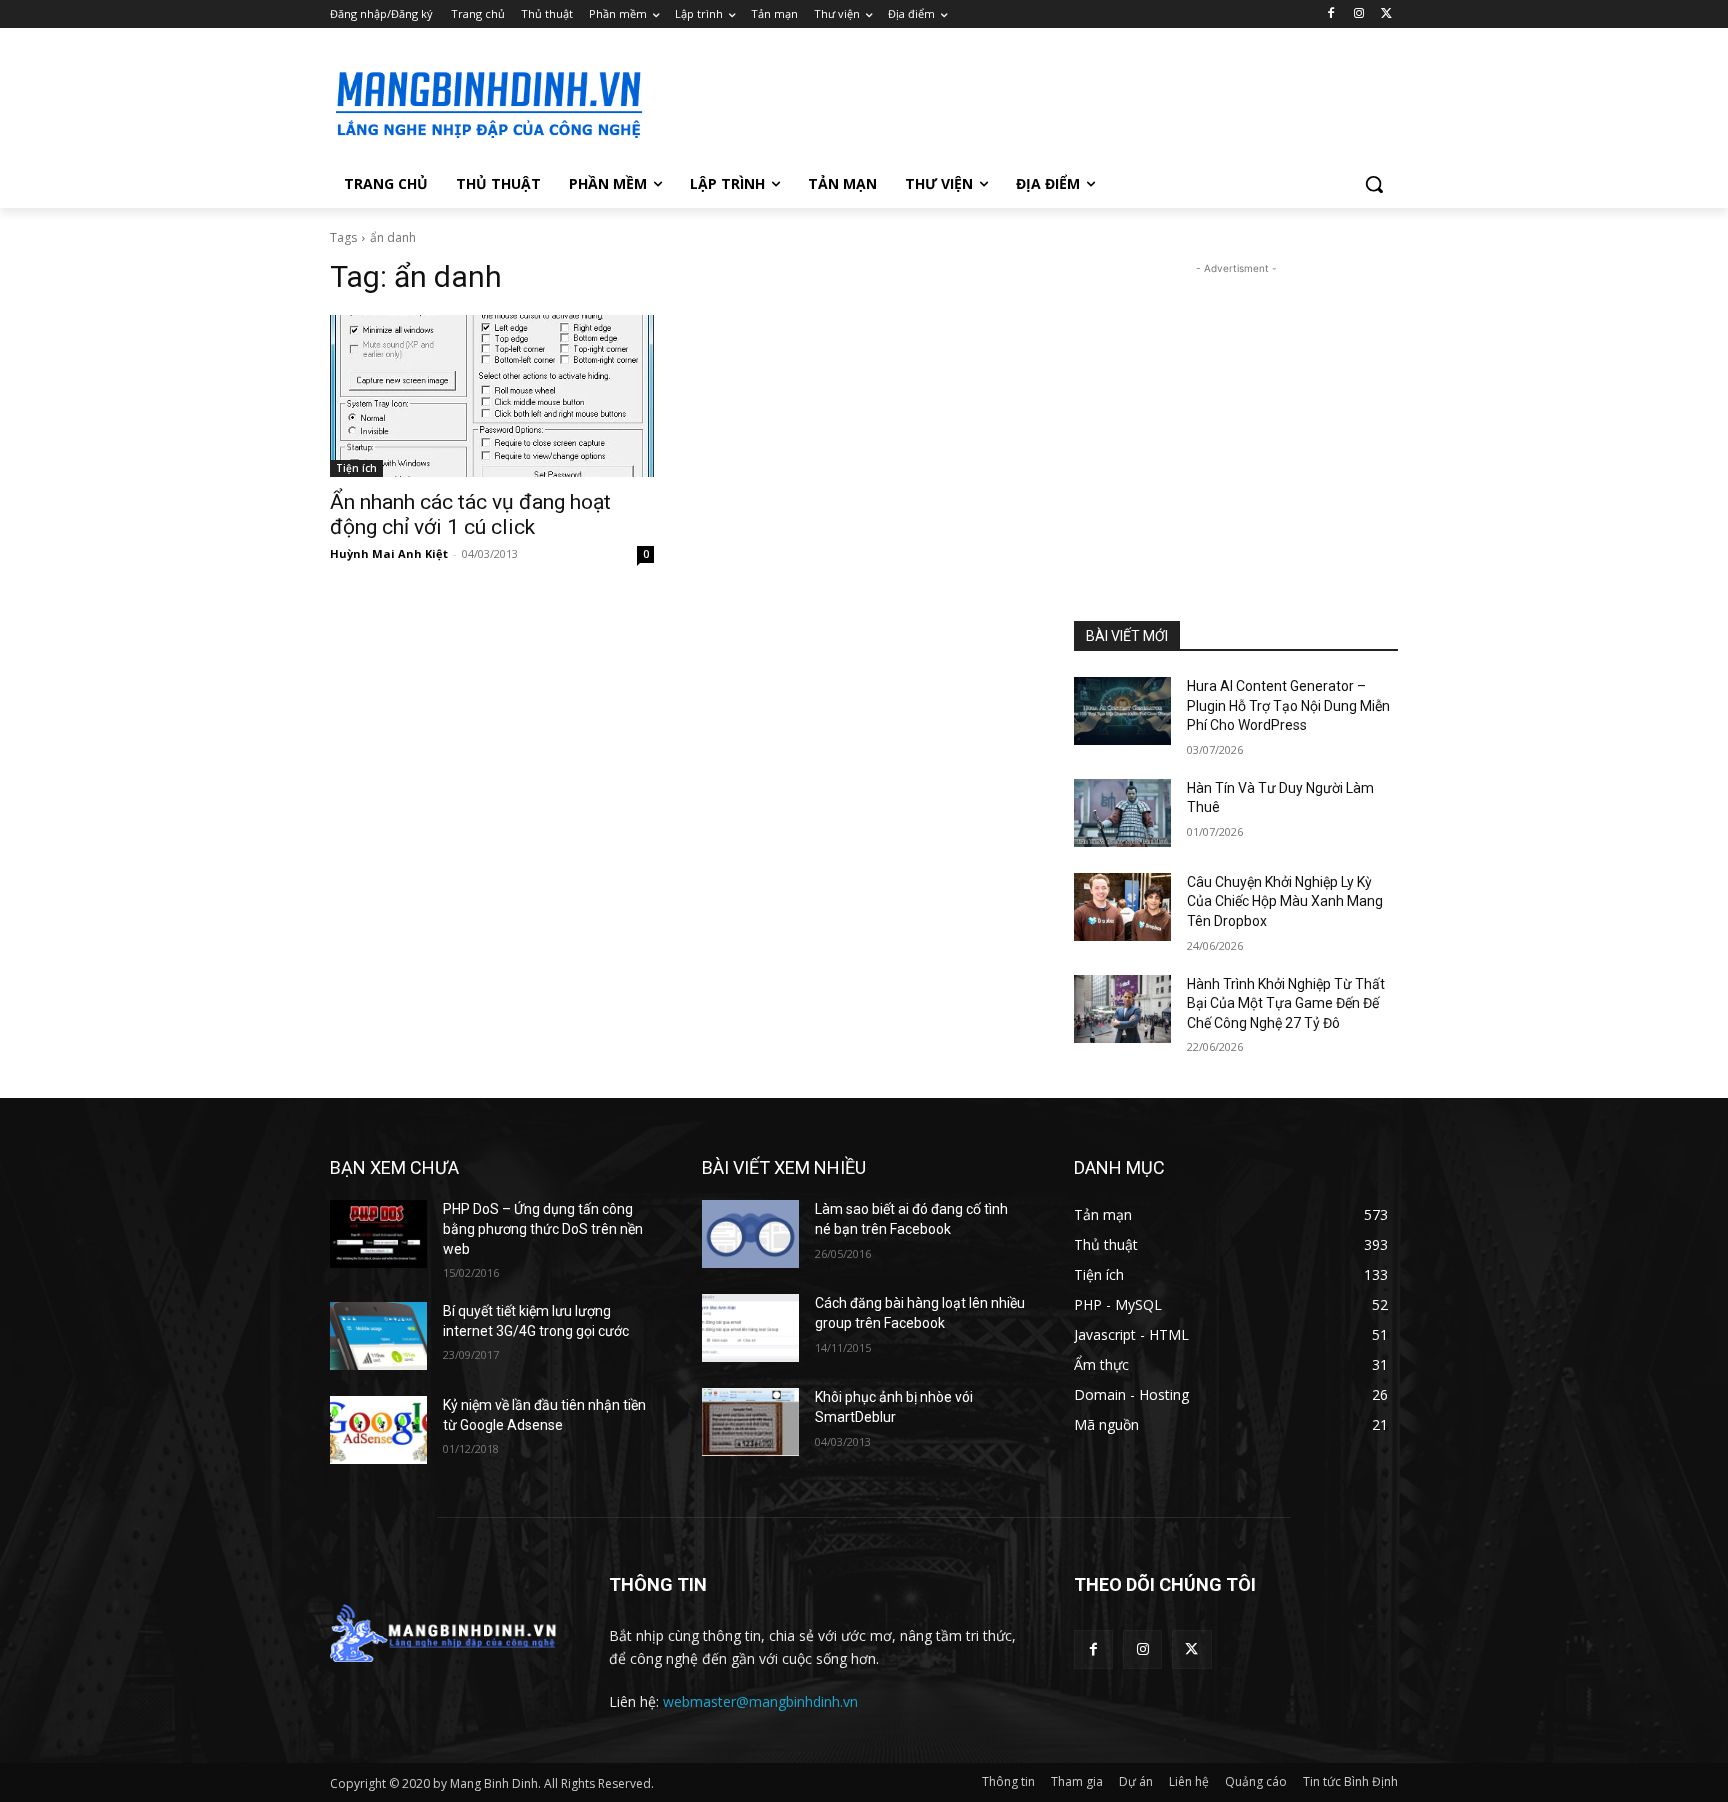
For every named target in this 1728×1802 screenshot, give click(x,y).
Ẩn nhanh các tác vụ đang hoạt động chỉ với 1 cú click (470, 514)
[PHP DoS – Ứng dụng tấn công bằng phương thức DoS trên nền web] (378, 1234)
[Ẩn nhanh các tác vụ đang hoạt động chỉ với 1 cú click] (492, 396)
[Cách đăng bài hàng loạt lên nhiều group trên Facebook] (750, 1328)
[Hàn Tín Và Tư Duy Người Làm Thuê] (1122, 813)
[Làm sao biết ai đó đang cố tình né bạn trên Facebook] (750, 1234)
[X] (1386, 14)
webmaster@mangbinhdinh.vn (760, 1701)
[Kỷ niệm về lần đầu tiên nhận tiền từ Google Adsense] (378, 1430)
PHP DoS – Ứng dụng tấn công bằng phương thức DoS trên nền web (543, 1228)
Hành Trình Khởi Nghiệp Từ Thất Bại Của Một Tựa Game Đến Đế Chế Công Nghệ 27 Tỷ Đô (1286, 1003)
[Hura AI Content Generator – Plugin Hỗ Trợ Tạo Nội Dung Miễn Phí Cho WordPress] (1122, 711)
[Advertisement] (1014, 101)
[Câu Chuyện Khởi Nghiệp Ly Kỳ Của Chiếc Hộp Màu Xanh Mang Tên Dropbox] (1122, 907)
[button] (1374, 184)
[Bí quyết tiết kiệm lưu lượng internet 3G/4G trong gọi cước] (378, 1336)
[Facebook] (1331, 14)
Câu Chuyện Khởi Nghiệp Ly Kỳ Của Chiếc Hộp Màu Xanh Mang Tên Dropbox (1285, 901)
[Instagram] (1358, 14)
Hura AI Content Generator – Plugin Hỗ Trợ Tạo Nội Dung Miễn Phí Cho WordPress (1288, 705)
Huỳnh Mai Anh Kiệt (389, 553)
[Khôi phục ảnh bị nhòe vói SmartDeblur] (750, 1422)
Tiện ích (356, 468)
